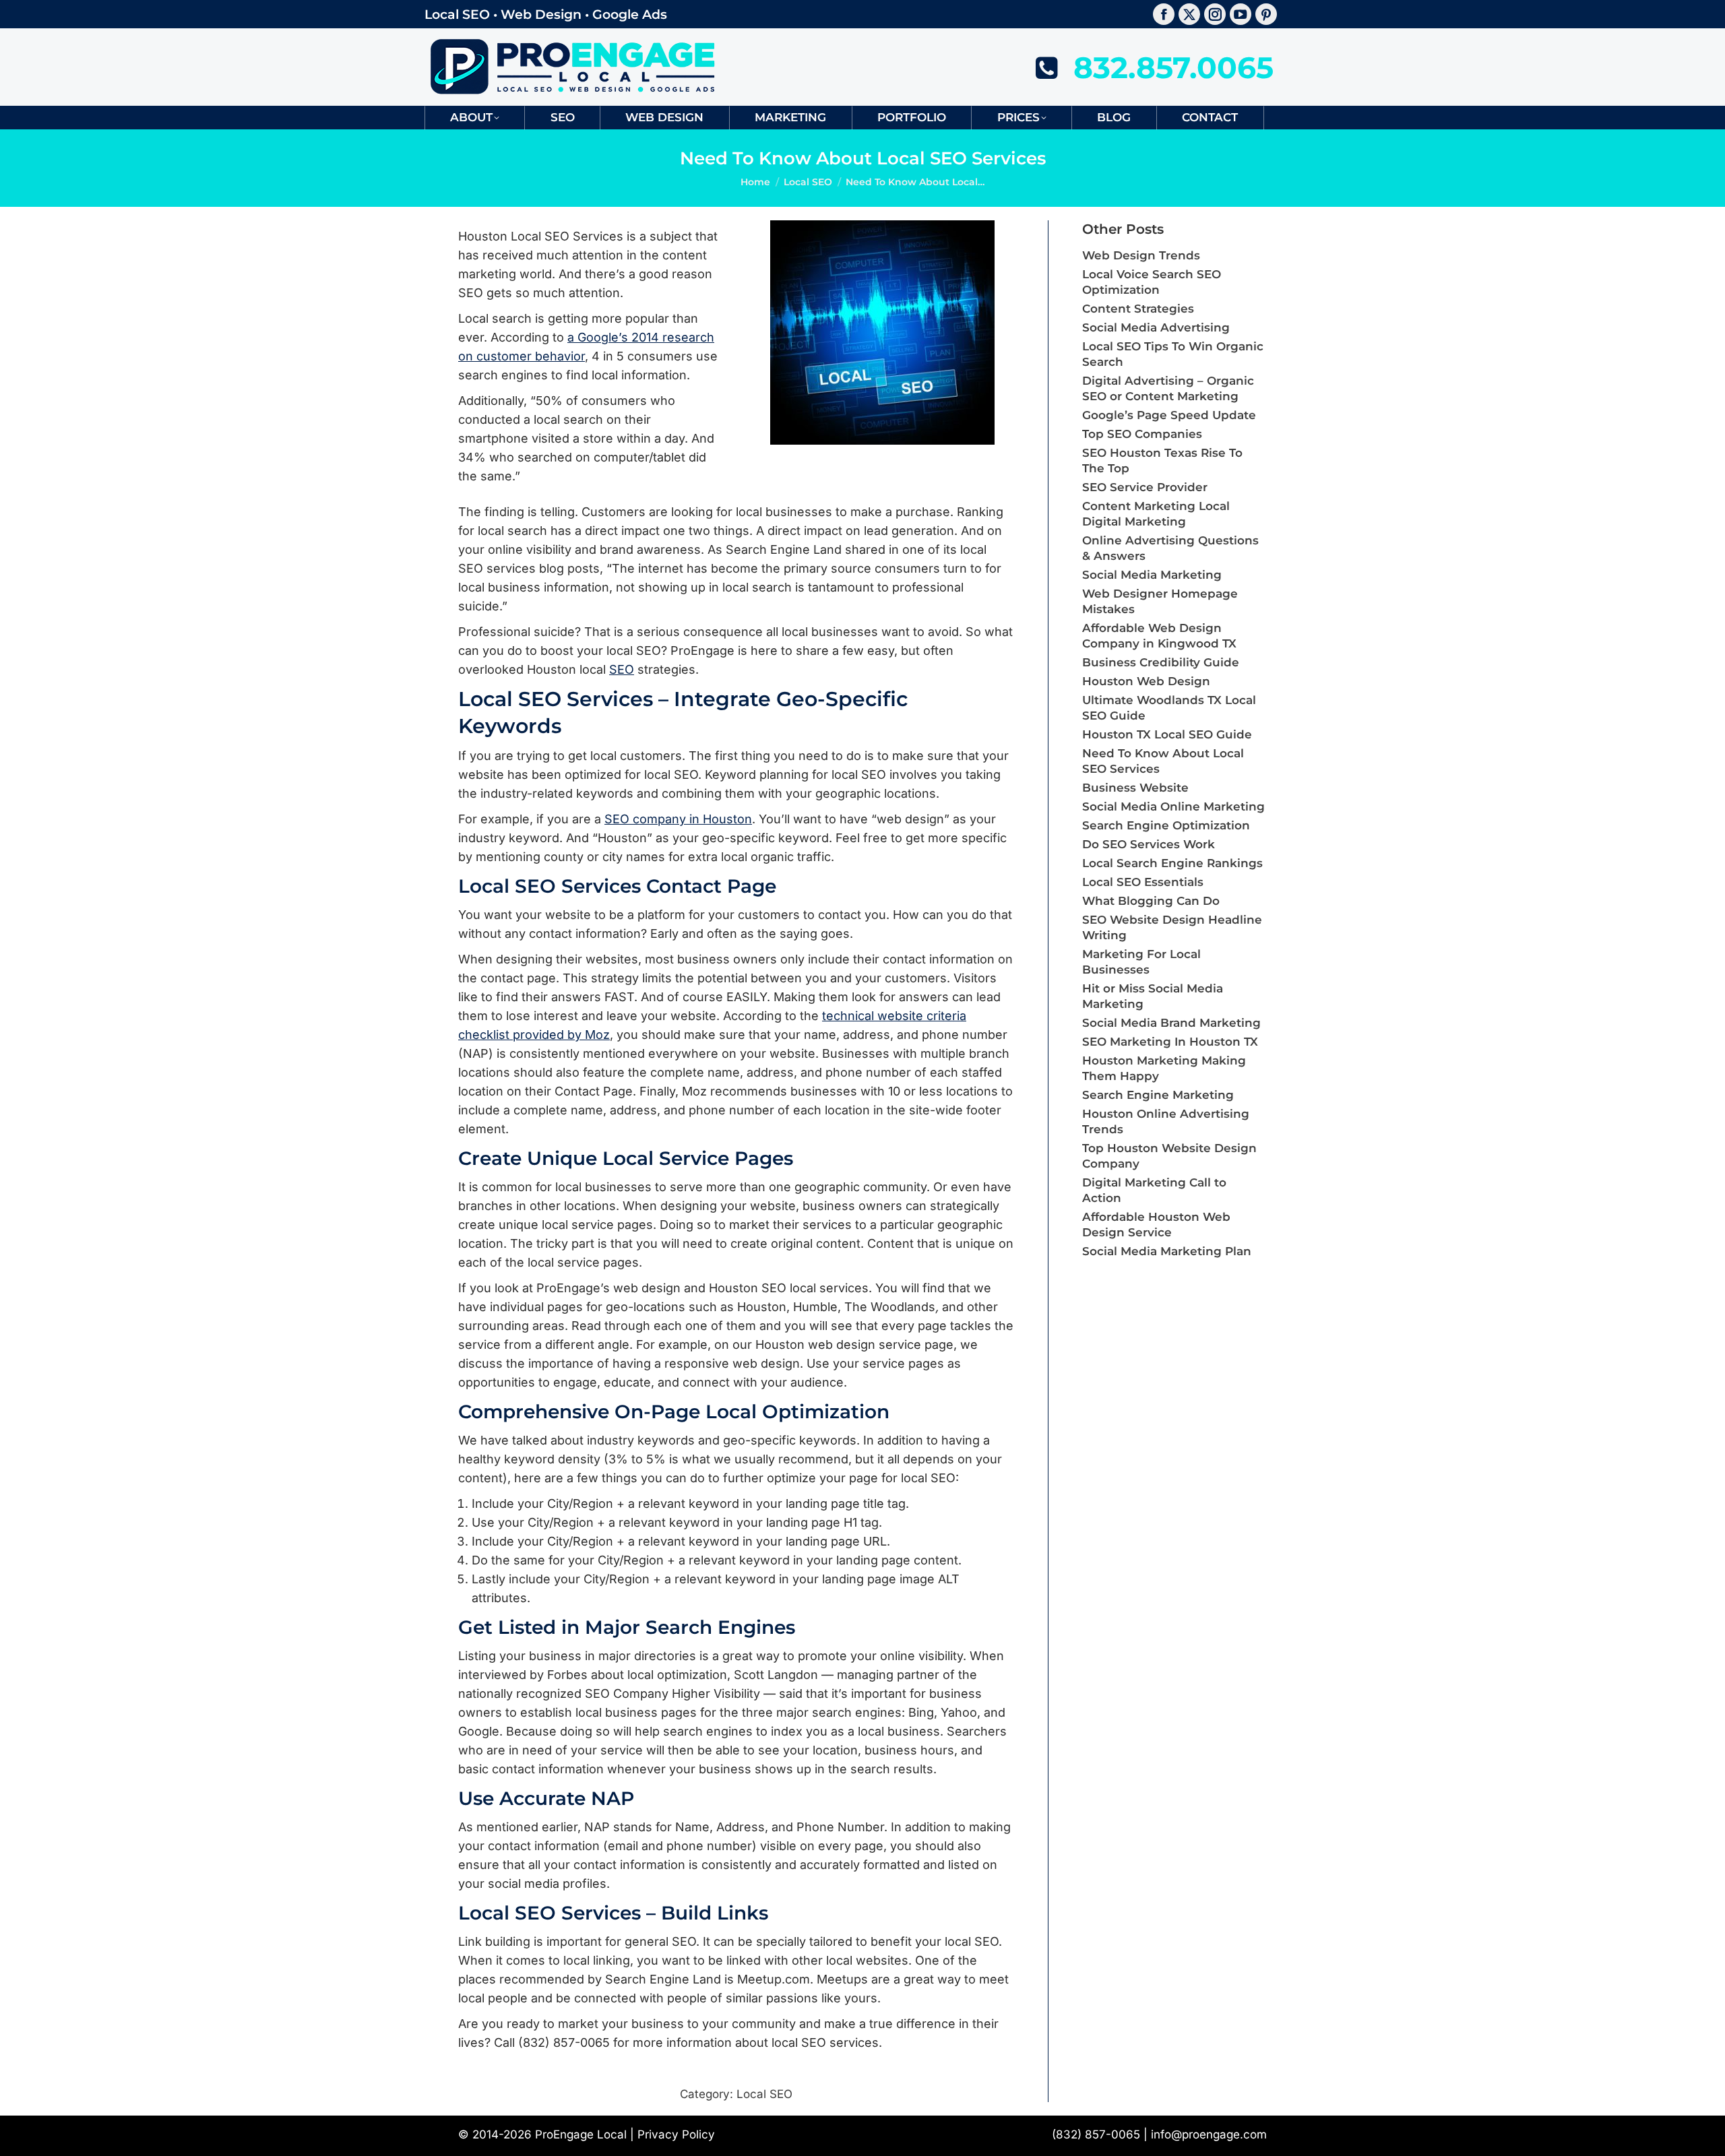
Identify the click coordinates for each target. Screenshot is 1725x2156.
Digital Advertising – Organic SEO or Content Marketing (1168, 388)
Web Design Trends (1141, 255)
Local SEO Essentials (1143, 882)
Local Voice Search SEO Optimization (1152, 282)
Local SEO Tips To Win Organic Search (1173, 354)
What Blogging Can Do (1151, 901)
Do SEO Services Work (1149, 844)
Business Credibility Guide (1161, 662)
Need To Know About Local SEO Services (1163, 761)
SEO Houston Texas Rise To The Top (1162, 461)
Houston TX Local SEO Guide (1167, 734)
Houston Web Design (1146, 681)
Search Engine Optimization (1166, 825)
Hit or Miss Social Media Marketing (1153, 996)
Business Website (1135, 788)
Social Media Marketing (1152, 575)
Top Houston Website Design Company (1169, 1156)
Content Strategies (1138, 309)
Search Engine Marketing (1158, 1095)
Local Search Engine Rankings (1172, 863)
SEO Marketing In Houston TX (1170, 1042)
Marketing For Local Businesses (1141, 962)
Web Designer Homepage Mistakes (1160, 601)
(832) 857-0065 (1096, 2134)
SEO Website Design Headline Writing (1172, 927)
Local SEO (764, 2094)
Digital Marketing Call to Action (1154, 1190)
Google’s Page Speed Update (1169, 415)
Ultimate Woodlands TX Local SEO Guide (1169, 708)
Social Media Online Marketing (1173, 806)
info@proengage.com (1209, 2134)
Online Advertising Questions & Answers (1170, 548)
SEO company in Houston (678, 819)
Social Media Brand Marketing (1171, 1023)
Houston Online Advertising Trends (1166, 1121)
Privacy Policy (676, 2134)
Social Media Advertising (1156, 327)
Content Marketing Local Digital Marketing (1156, 514)
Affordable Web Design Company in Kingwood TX (1159, 636)
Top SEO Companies (1142, 434)
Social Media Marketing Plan (1167, 1251)
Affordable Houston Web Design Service (1156, 1225)
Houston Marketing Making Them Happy (1164, 1068)
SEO (622, 669)
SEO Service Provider (1145, 487)
